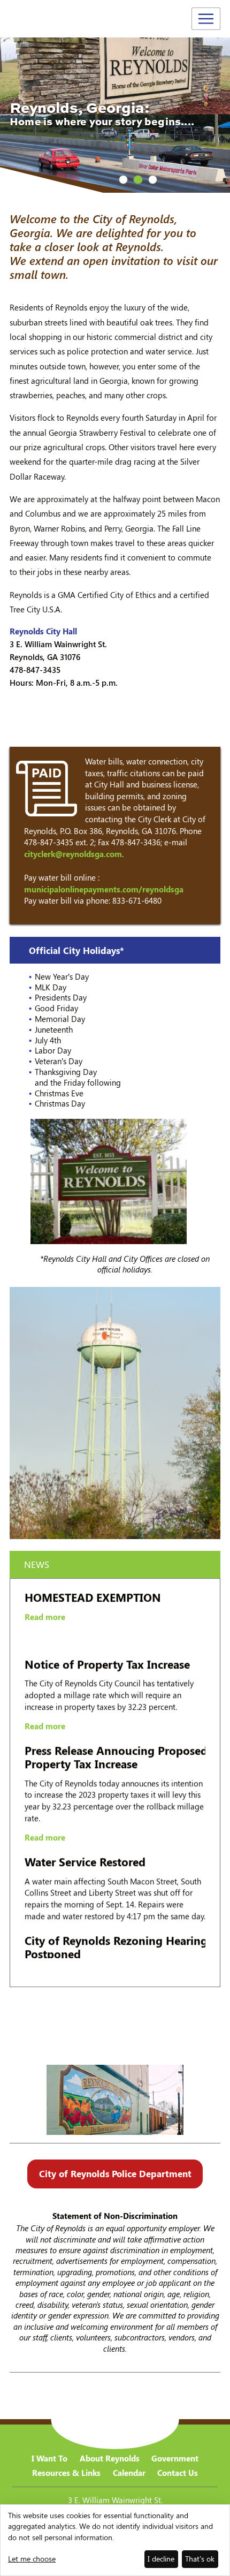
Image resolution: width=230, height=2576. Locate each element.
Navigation (206, 19)
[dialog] (115, 2540)
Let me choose (32, 2559)
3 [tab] (153, 180)
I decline (161, 2559)
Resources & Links (66, 2473)
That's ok (200, 2559)
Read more (45, 1583)
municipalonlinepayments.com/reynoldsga (104, 889)
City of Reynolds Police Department (115, 2173)
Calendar (129, 2473)
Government (175, 2458)
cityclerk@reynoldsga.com (73, 854)
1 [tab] (123, 180)
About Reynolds (110, 2458)
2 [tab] (138, 180)
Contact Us (178, 2473)
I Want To (49, 2458)
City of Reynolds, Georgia (48, 20)
